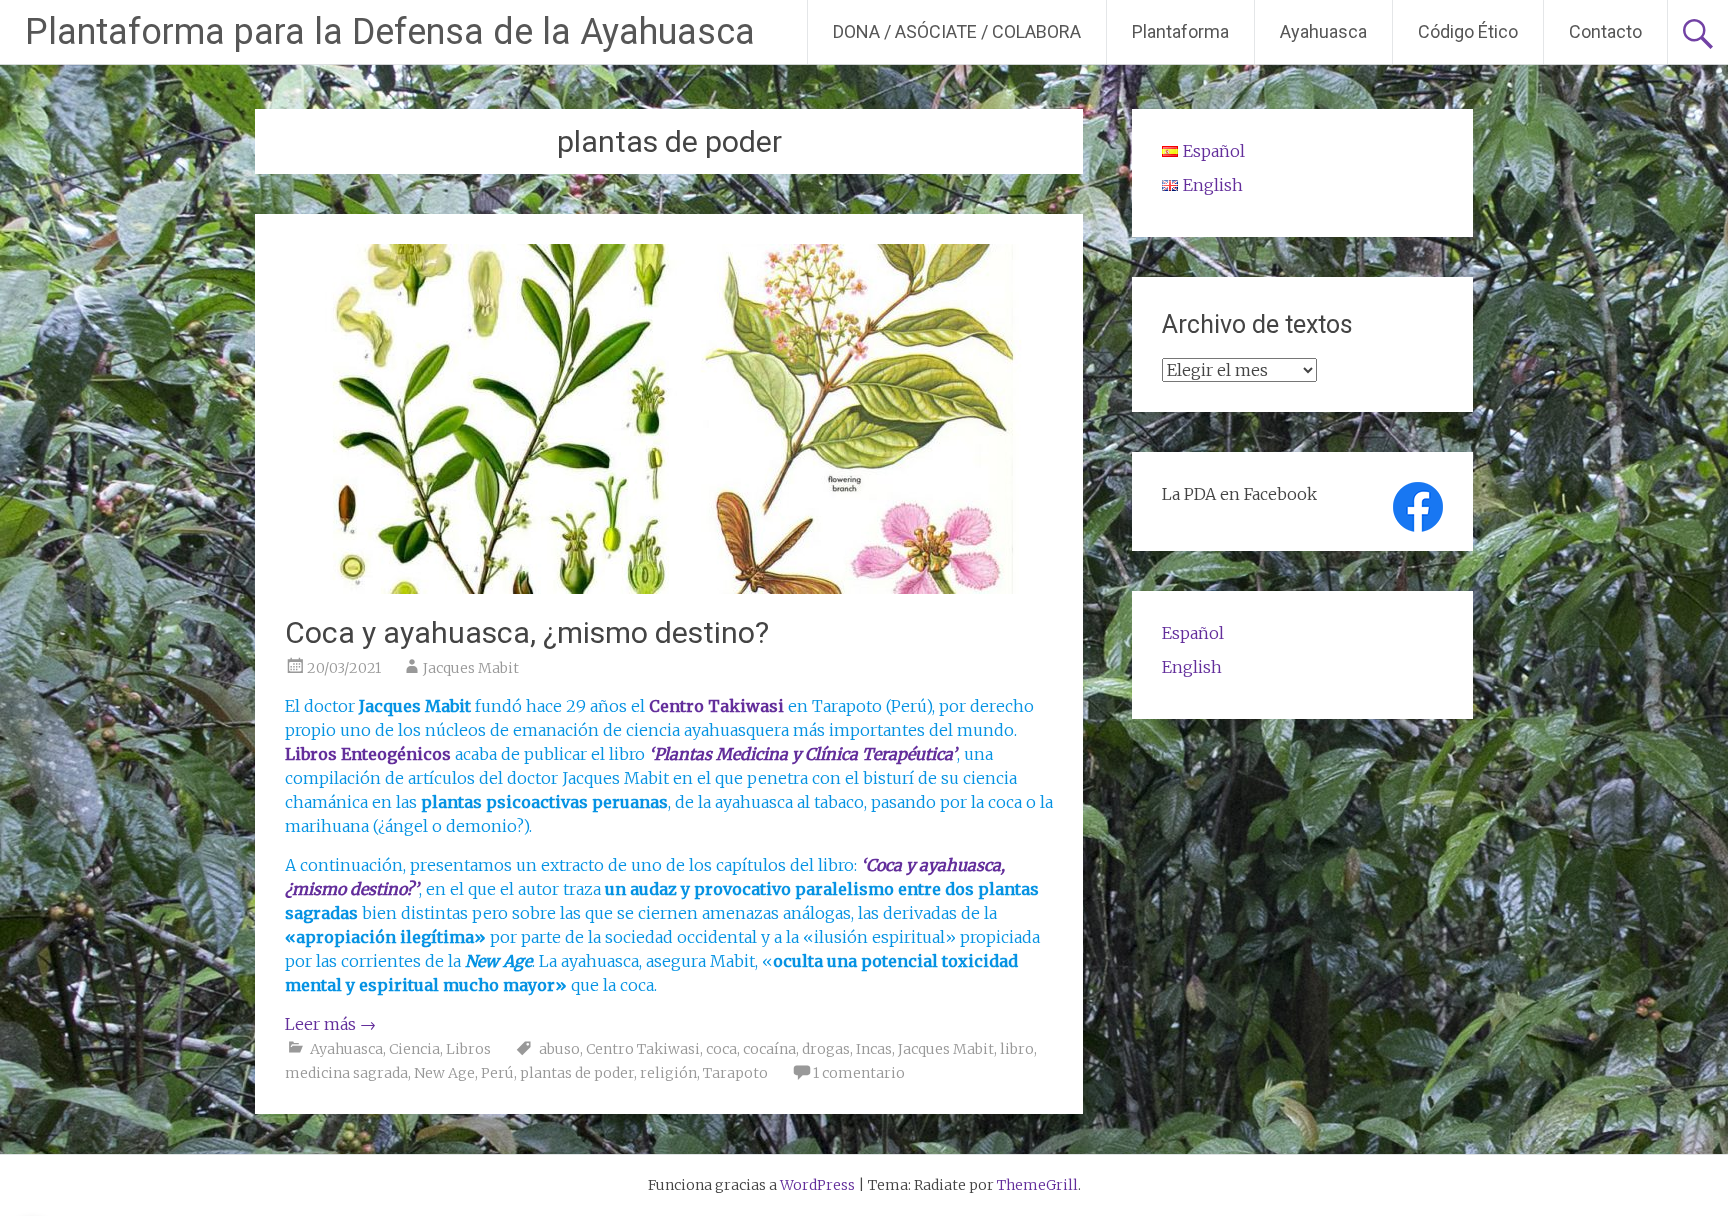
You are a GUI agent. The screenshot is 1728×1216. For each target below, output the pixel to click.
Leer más (330, 1024)
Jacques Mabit (471, 668)
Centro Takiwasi (643, 1049)
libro (1017, 1049)
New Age (444, 1073)
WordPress (817, 1185)
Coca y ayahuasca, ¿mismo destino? (527, 632)
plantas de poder (577, 1073)
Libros (468, 1049)
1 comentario (859, 1073)
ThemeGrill (1037, 1185)
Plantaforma (1180, 31)
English (1192, 667)
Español (1193, 633)
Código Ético (1468, 31)
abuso (559, 1049)
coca (721, 1049)
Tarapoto (735, 1073)
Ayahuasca (1323, 31)
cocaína (769, 1049)
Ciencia (414, 1049)
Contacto (1605, 31)
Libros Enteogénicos (368, 754)
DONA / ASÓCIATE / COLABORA (957, 31)
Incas (874, 1049)
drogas (826, 1049)
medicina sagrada (346, 1073)
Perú (497, 1073)
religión (668, 1073)
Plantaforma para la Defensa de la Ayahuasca (390, 32)
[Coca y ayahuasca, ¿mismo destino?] (669, 588)
